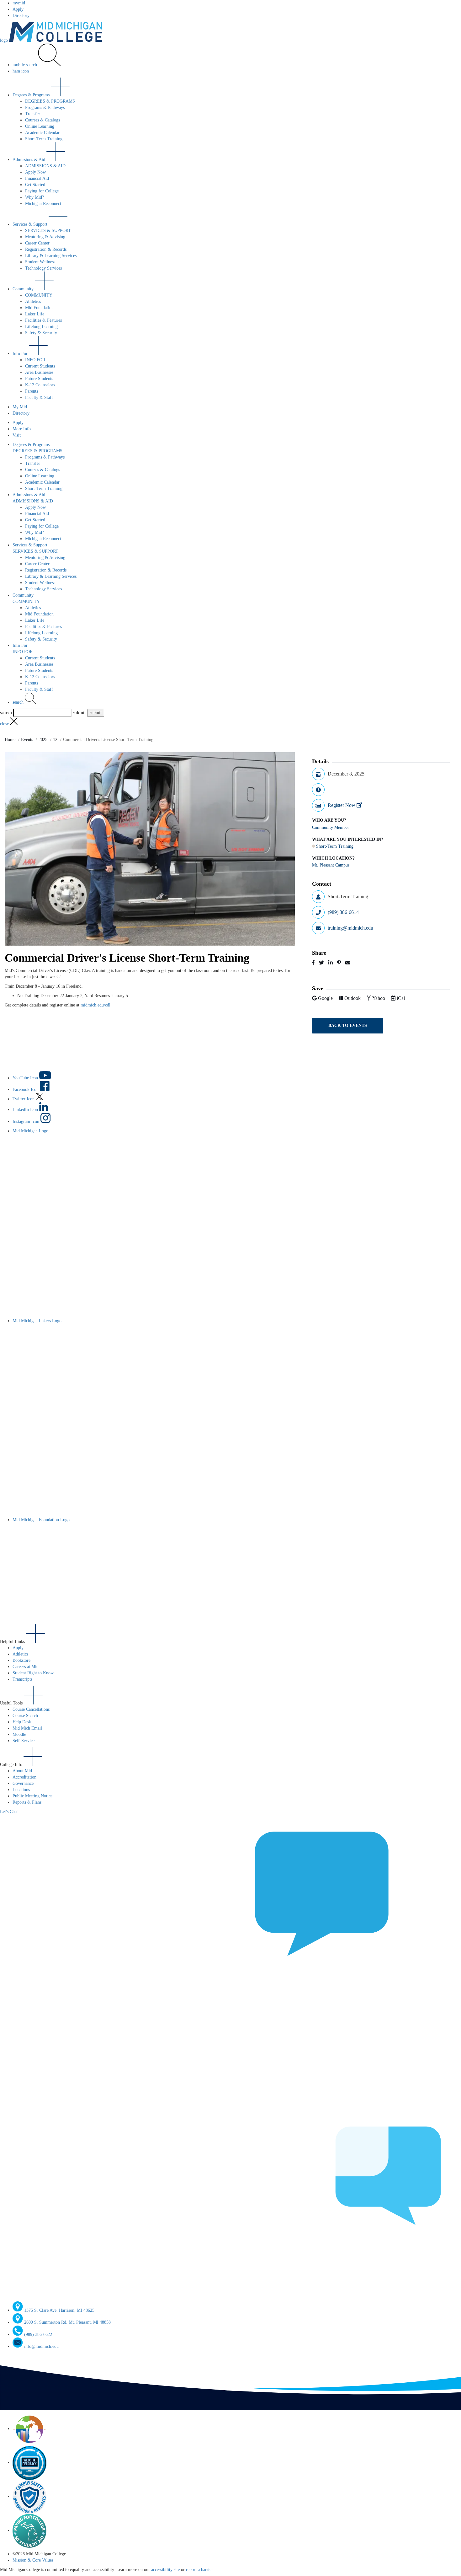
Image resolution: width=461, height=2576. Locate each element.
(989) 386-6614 (343, 912)
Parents (32, 391)
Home (10, 740)
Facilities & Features (43, 320)
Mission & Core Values (33, 2560)
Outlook (353, 998)
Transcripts (22, 1679)
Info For (21, 354)
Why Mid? (34, 197)
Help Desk (22, 1722)
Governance (23, 1783)
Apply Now (35, 172)
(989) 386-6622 (38, 2334)
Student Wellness (40, 262)
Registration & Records (46, 249)
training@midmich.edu (350, 928)
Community (24, 289)
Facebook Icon (26, 1089)
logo (5, 40)
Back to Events (348, 1025)
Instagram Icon (26, 1122)
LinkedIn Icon (26, 1110)
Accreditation (24, 1777)
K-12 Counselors (40, 385)
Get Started (35, 185)
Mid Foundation (39, 308)
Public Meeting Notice (32, 1796)
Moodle (19, 1734)
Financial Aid (37, 178)
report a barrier (199, 2570)
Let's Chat (9, 1812)
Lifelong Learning (41, 327)
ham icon (21, 71)
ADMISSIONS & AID (45, 166)
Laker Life (35, 314)
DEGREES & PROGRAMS (50, 101)
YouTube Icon (26, 1078)
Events (27, 740)
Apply (18, 9)
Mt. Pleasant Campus (331, 865)
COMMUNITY (39, 295)
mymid (19, 3)
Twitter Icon (24, 1099)
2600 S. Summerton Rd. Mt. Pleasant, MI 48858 (67, 2322)
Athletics (33, 301)
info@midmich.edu (41, 2346)
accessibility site (165, 2570)
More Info (22, 429)
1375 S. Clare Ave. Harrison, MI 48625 (59, 2310)
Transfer (33, 114)
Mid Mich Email (27, 1728)
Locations (21, 1790)
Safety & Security (41, 333)
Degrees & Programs (32, 95)
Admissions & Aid (29, 160)
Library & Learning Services (51, 256)
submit (79, 713)
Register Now (342, 805)
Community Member (331, 827)
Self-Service (24, 1741)
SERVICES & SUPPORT (48, 231)
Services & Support (31, 224)
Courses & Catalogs (42, 120)
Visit (17, 435)
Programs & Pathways (45, 107)
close (5, 724)
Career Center (37, 243)
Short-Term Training (44, 139)
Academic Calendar (42, 133)
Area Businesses (39, 372)
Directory (21, 16)
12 (55, 740)
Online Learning (40, 126)
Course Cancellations (31, 1709)
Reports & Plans (27, 1802)
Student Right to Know (33, 1673)
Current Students (40, 366)
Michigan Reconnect (43, 204)
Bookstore (21, 1660)
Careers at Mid (26, 1667)
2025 (43, 740)
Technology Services (43, 268)
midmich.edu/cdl (95, 1005)
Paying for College (42, 191)
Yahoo (379, 998)
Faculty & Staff (39, 397)
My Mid (20, 407)
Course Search (25, 1716)
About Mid (22, 1771)
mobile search (25, 65)
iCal (401, 998)
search (19, 702)
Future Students (39, 379)
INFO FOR (35, 360)
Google (326, 998)
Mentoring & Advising (45, 237)
